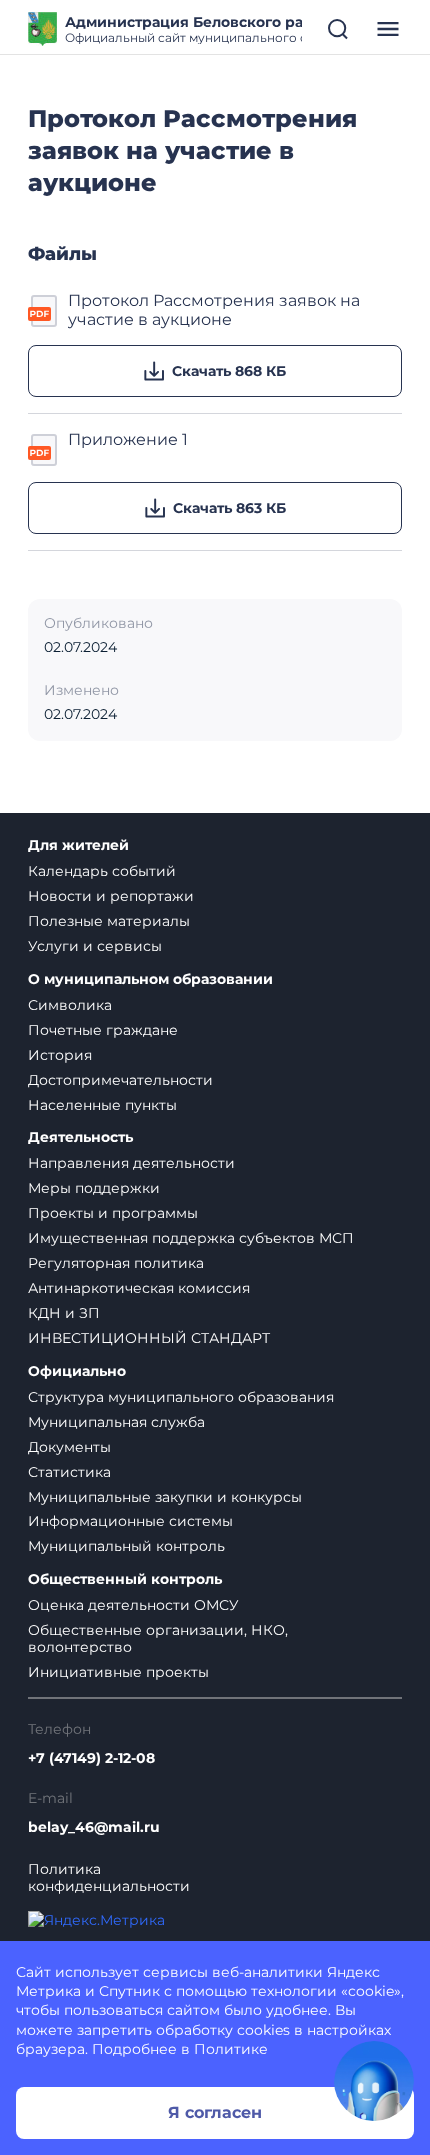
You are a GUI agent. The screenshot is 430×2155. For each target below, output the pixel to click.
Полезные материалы (109, 921)
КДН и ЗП (64, 1313)
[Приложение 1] (44, 448)
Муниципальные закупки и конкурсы (165, 1497)
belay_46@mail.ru (94, 1827)
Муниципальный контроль (126, 1546)
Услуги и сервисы (95, 946)
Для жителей (78, 845)
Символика (70, 1005)
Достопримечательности (120, 1080)
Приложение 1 (128, 439)
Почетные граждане (103, 1030)
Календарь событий (102, 871)
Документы (69, 1447)
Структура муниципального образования (181, 1397)
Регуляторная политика (116, 1263)
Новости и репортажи (111, 896)
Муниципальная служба (116, 1422)
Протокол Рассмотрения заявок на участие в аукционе (214, 310)
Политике (231, 2049)
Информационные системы (130, 1521)
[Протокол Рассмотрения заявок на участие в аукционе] (44, 310)
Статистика (69, 1472)
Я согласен (215, 2112)
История (60, 1055)
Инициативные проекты (118, 1672)
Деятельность (80, 1137)
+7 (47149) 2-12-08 (91, 1758)
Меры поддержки (94, 1188)
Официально (77, 1371)
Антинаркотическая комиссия (139, 1288)
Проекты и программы (113, 1213)
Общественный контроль (125, 1579)
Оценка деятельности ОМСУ (133, 1605)
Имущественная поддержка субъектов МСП (191, 1238)
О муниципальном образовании (150, 979)
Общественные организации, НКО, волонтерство (158, 1638)
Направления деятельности (131, 1163)
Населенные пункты (102, 1105)
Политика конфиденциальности (109, 1878)
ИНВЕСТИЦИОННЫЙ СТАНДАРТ (149, 1338)
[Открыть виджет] (374, 2081)
